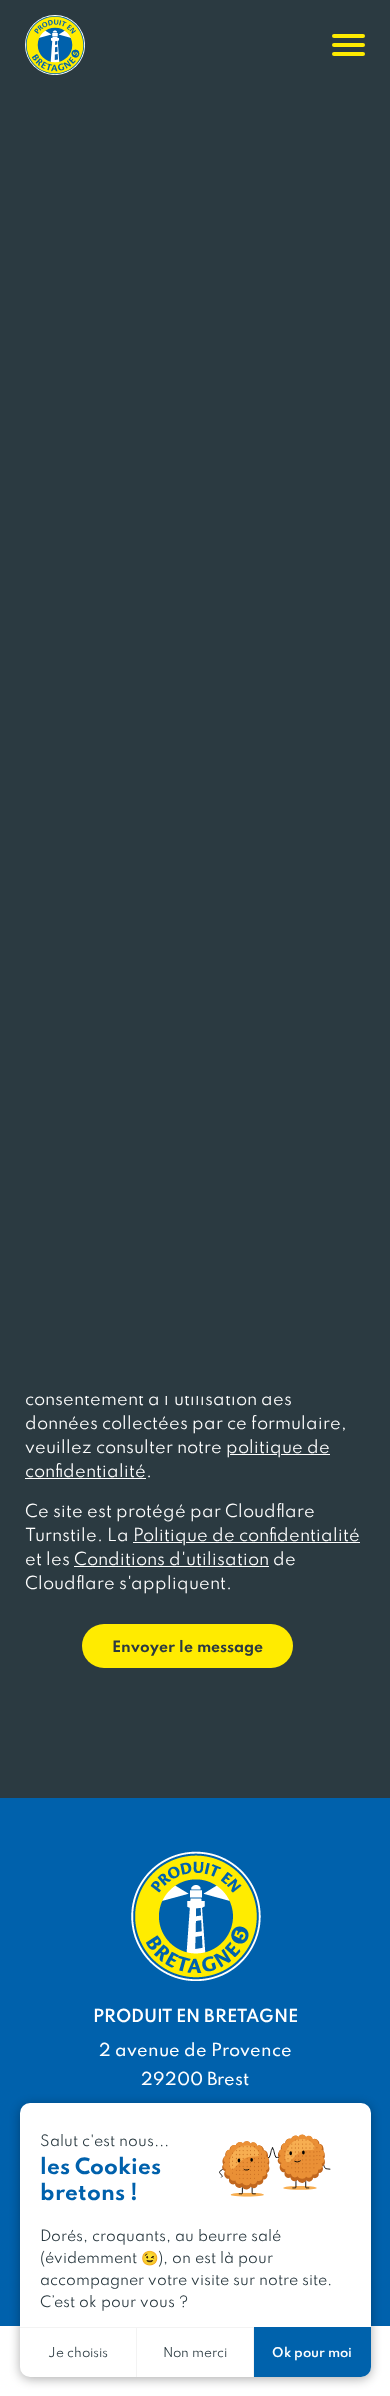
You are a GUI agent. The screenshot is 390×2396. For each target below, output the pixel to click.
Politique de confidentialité (246, 1533)
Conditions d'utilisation (171, 1557)
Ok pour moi (312, 2351)
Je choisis (78, 2351)
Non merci (195, 2351)
